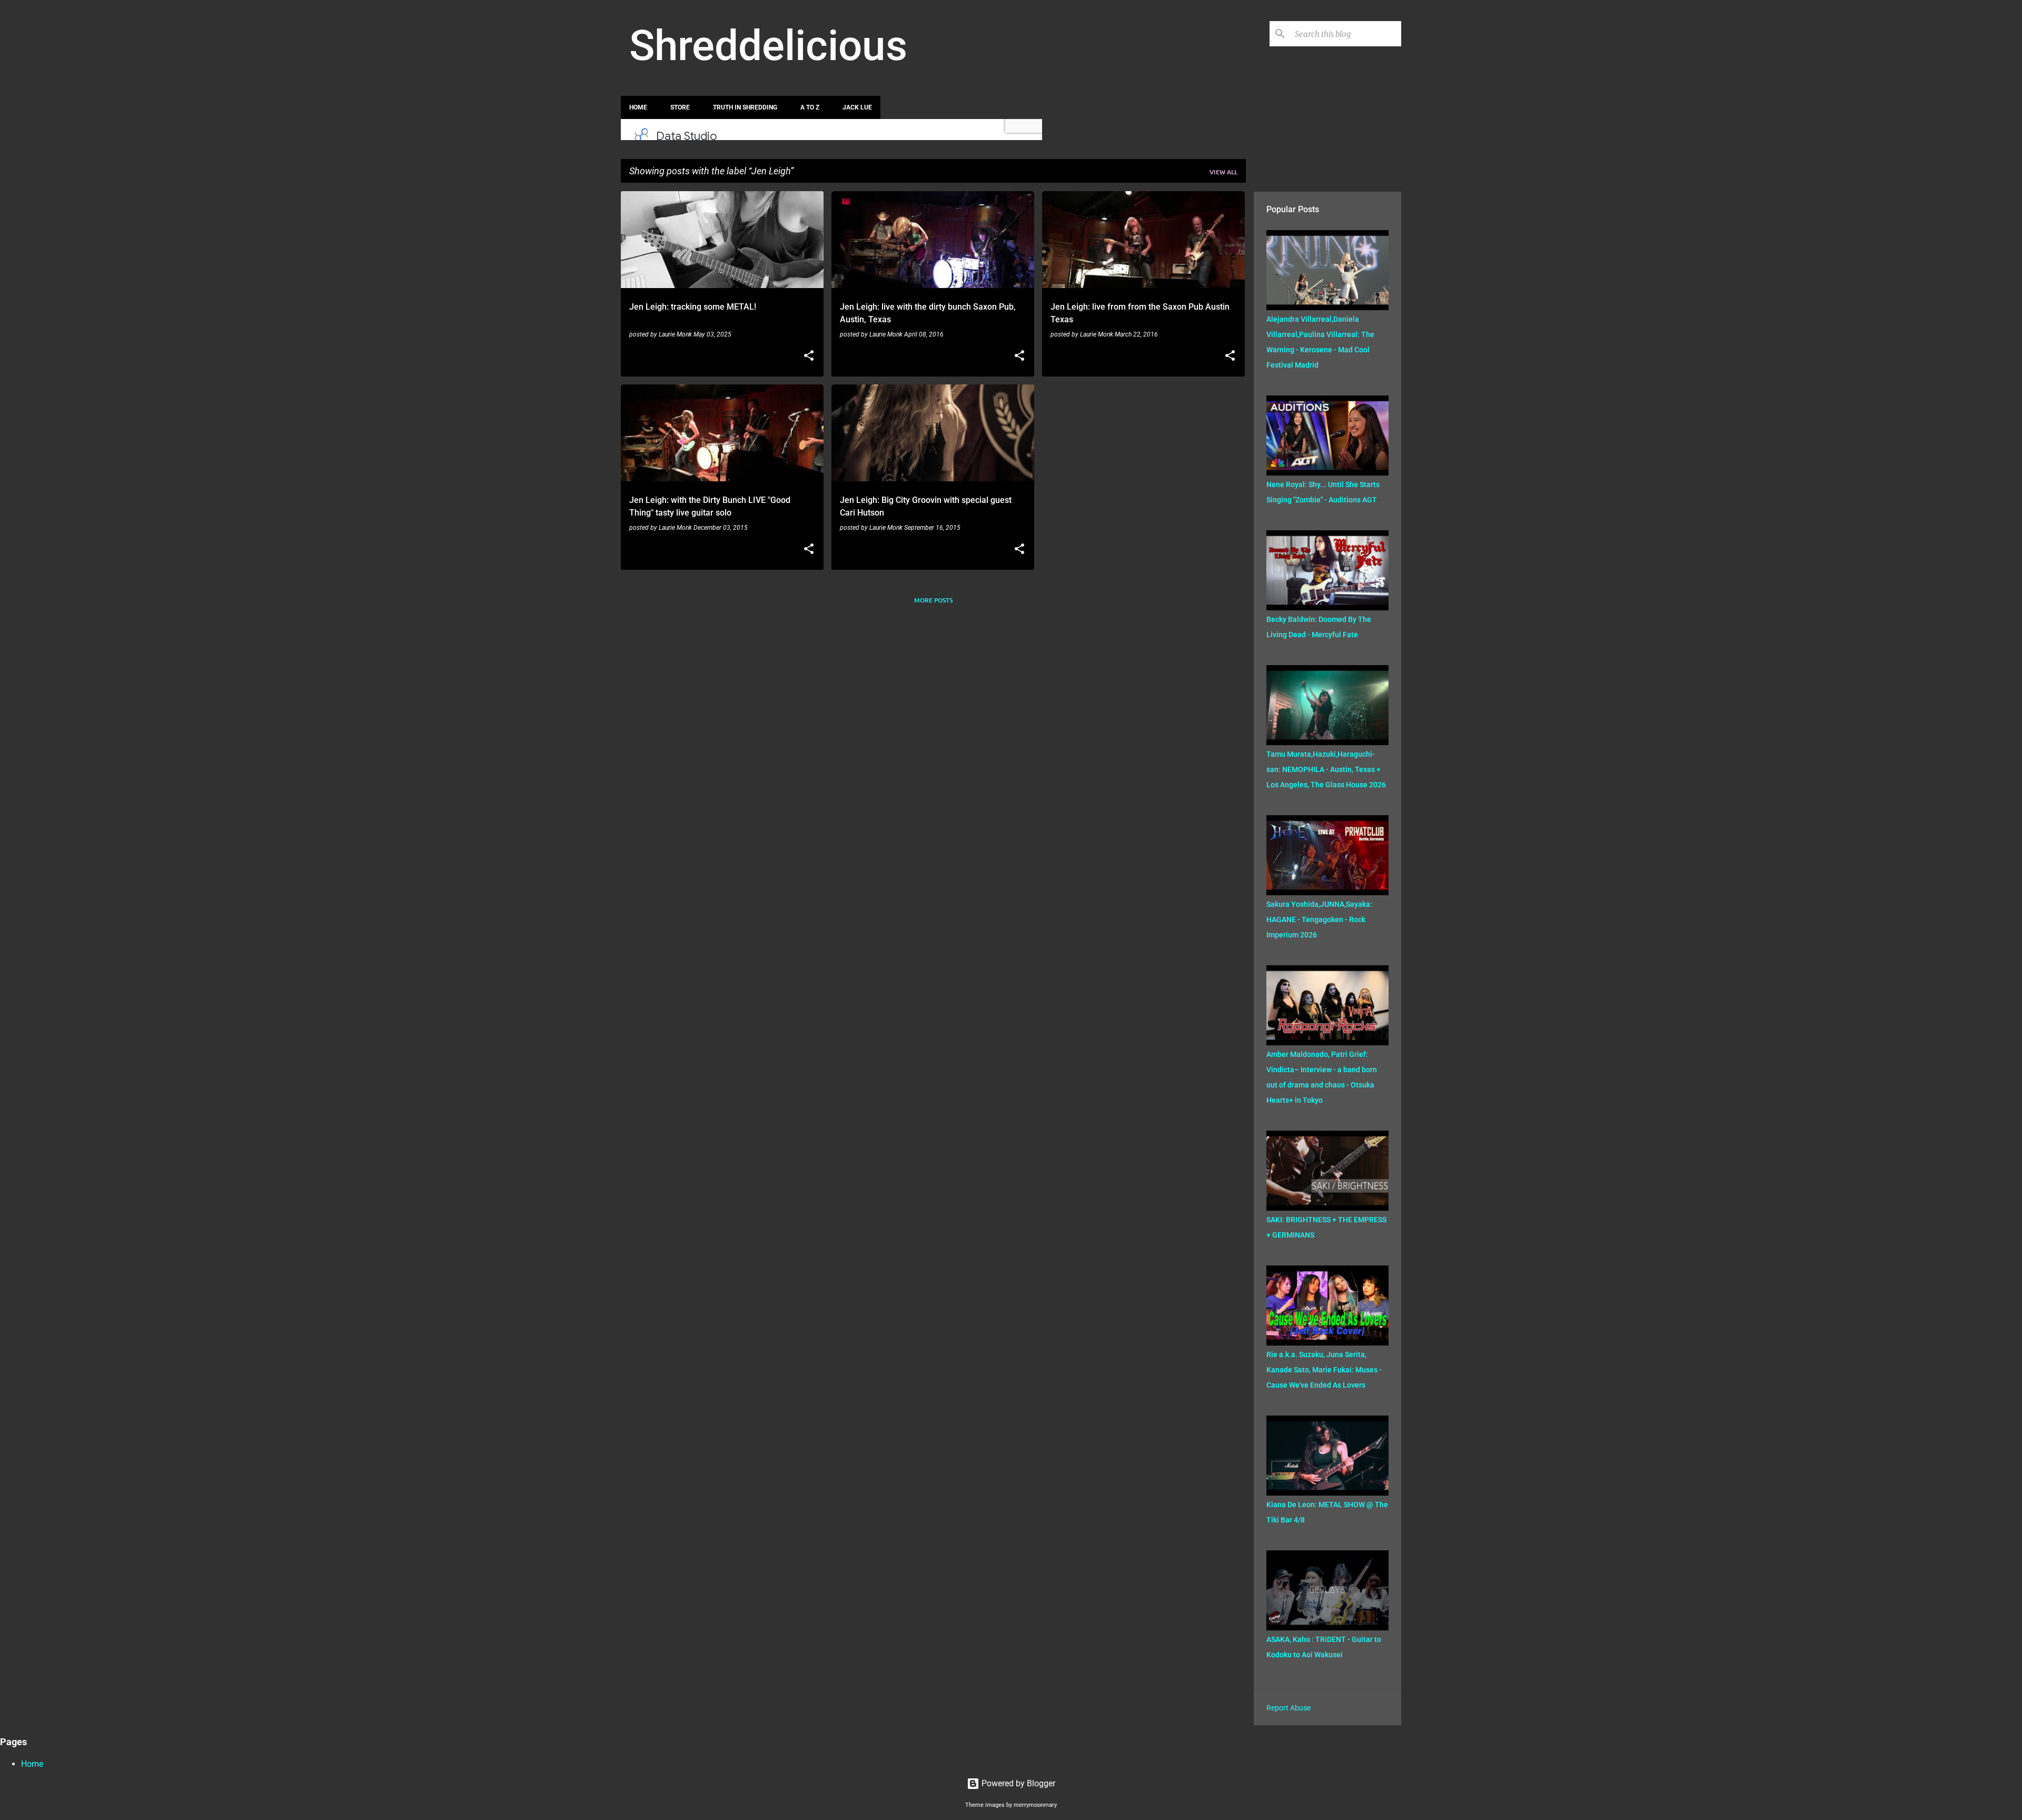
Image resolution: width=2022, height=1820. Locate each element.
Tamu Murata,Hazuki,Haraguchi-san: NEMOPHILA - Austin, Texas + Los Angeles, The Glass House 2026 (1326, 769)
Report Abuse (1288, 1708)
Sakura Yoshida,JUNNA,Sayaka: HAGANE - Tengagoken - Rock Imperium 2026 (1319, 919)
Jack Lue (857, 107)
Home (638, 107)
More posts (933, 600)
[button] (809, 357)
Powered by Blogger (1017, 1783)
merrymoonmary (1035, 1805)
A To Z (810, 107)
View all (1223, 172)
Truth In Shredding (745, 107)
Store (680, 107)
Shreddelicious (768, 46)
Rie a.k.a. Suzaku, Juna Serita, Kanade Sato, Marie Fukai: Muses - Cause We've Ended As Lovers (1324, 1370)
